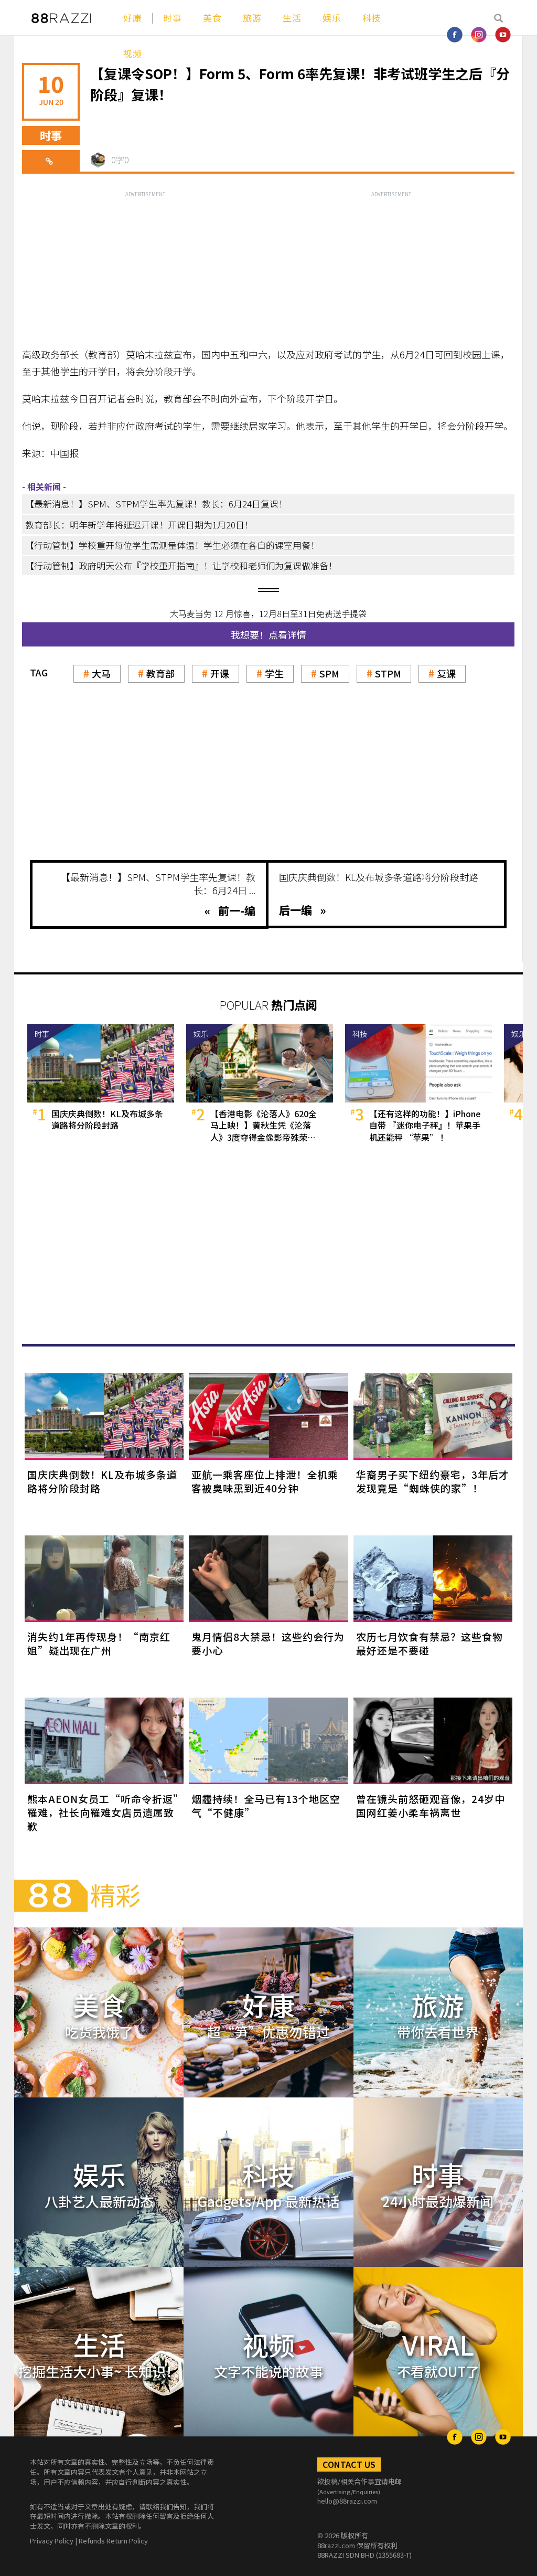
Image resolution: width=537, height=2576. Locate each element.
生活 (292, 18)
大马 (101, 673)
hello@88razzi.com (347, 2501)
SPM (329, 673)
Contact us (349, 2464)
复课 (446, 673)
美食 (212, 18)
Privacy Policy (52, 2541)
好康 (133, 18)
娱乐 (332, 18)
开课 (220, 673)
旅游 (252, 18)
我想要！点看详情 (268, 634)
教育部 (160, 673)
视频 (133, 53)
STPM (388, 673)
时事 (173, 18)
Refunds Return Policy (113, 2541)
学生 (274, 673)
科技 (372, 18)
